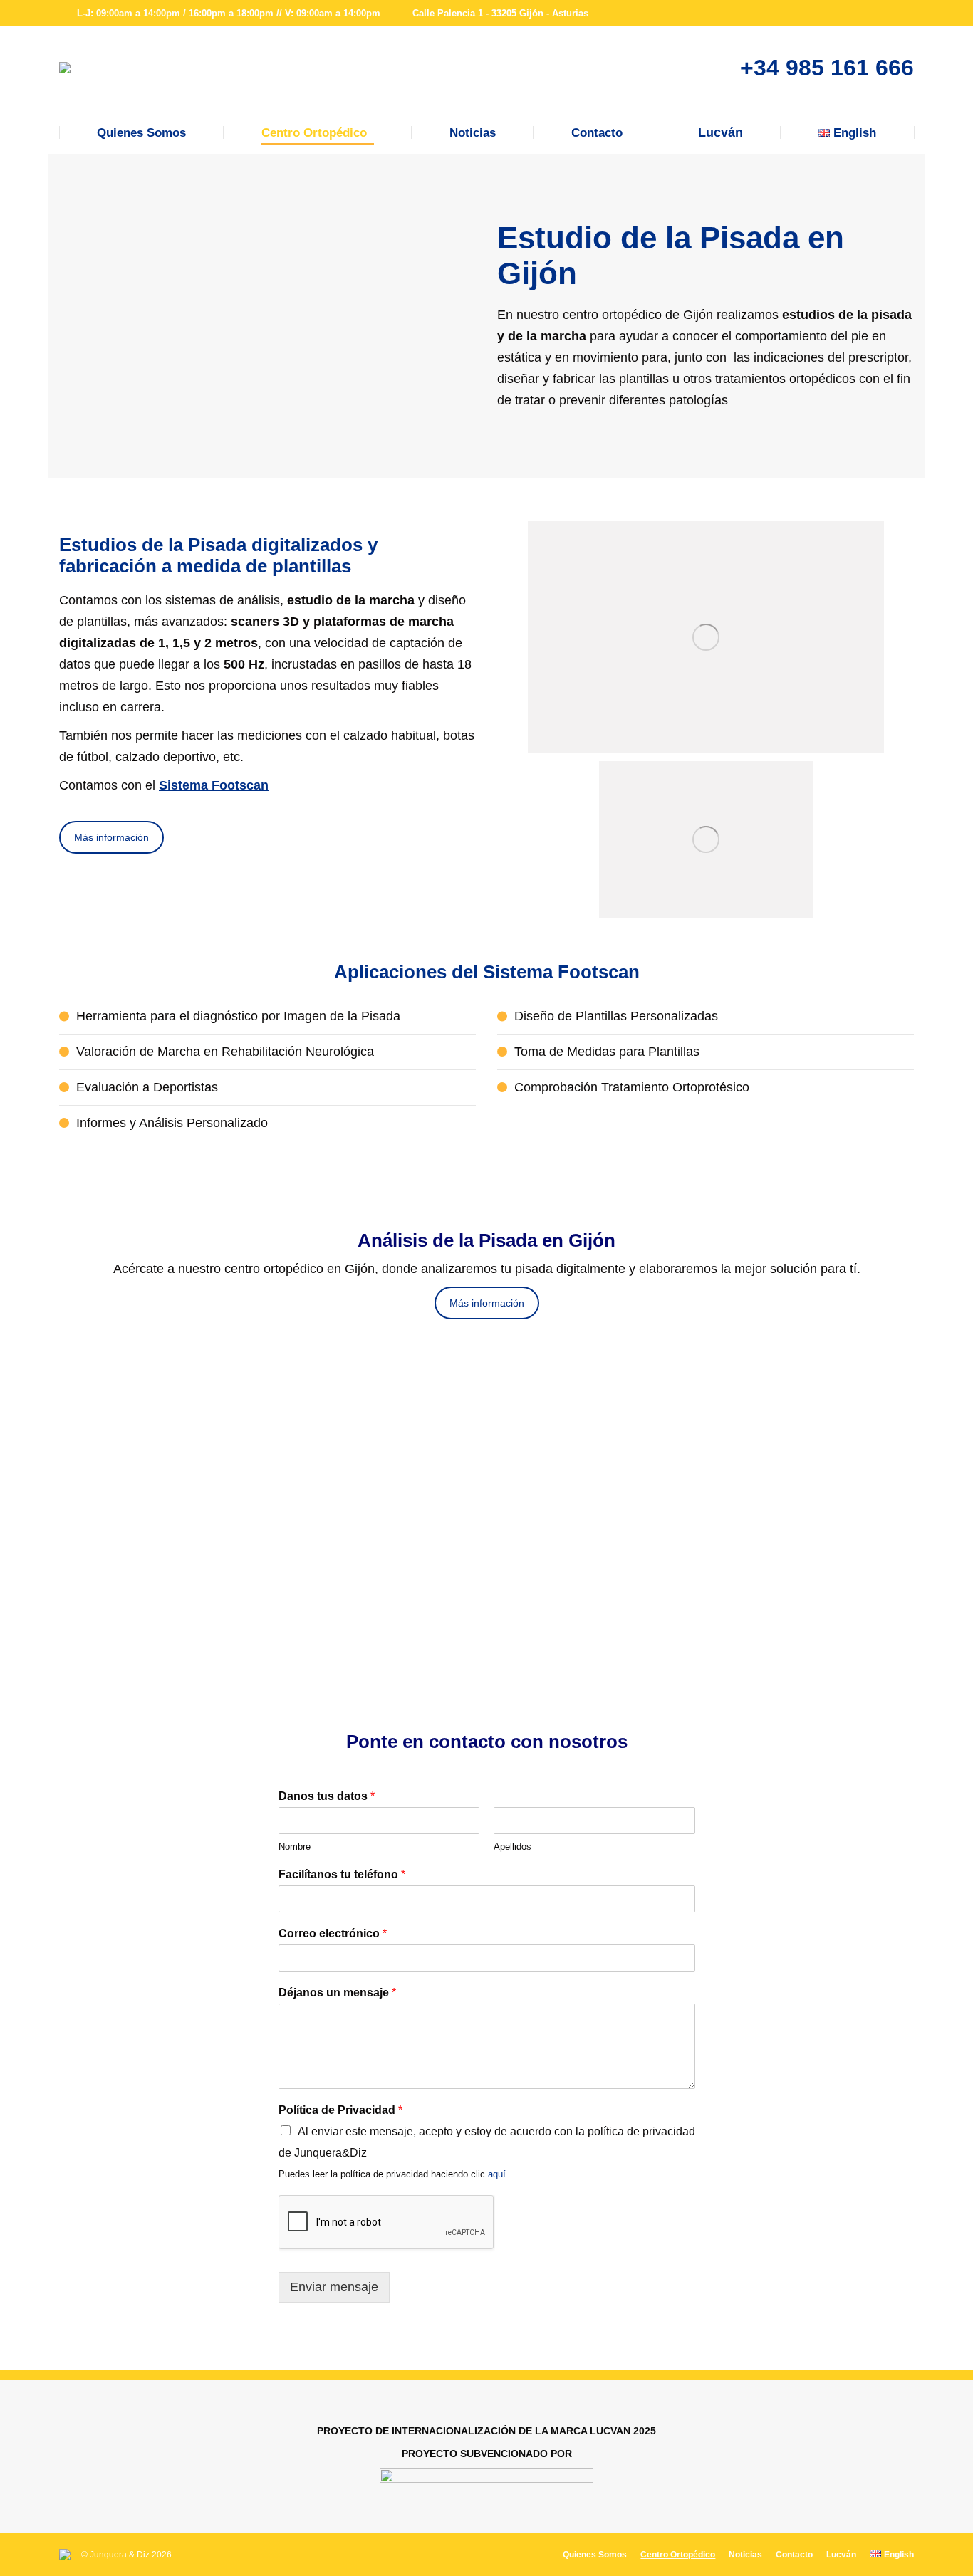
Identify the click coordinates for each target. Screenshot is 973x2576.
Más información (111, 837)
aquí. (498, 2174)
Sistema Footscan (214, 785)
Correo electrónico (333, 1933)
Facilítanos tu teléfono (342, 1874)
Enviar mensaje (334, 2287)
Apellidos (512, 1847)
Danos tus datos (327, 1796)
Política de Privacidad (340, 2110)
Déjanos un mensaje (337, 1993)
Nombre (295, 1847)
